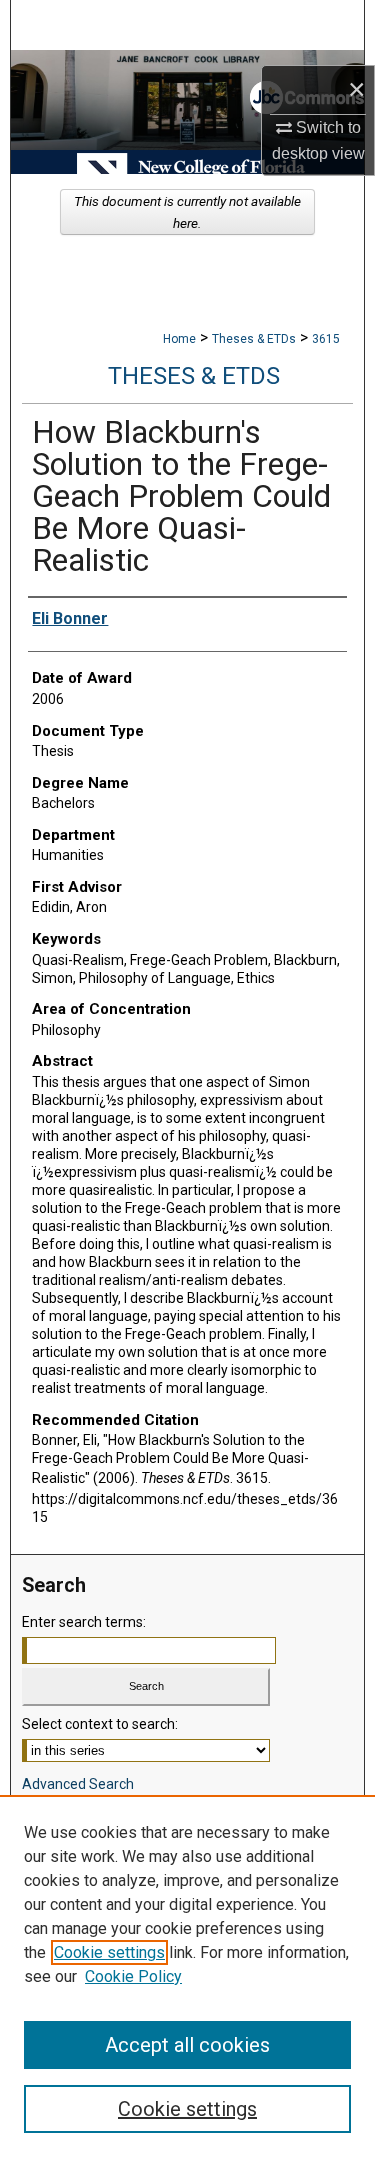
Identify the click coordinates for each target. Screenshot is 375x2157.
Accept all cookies (187, 2045)
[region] (187, 1976)
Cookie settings (109, 1952)
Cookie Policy (133, 1976)
